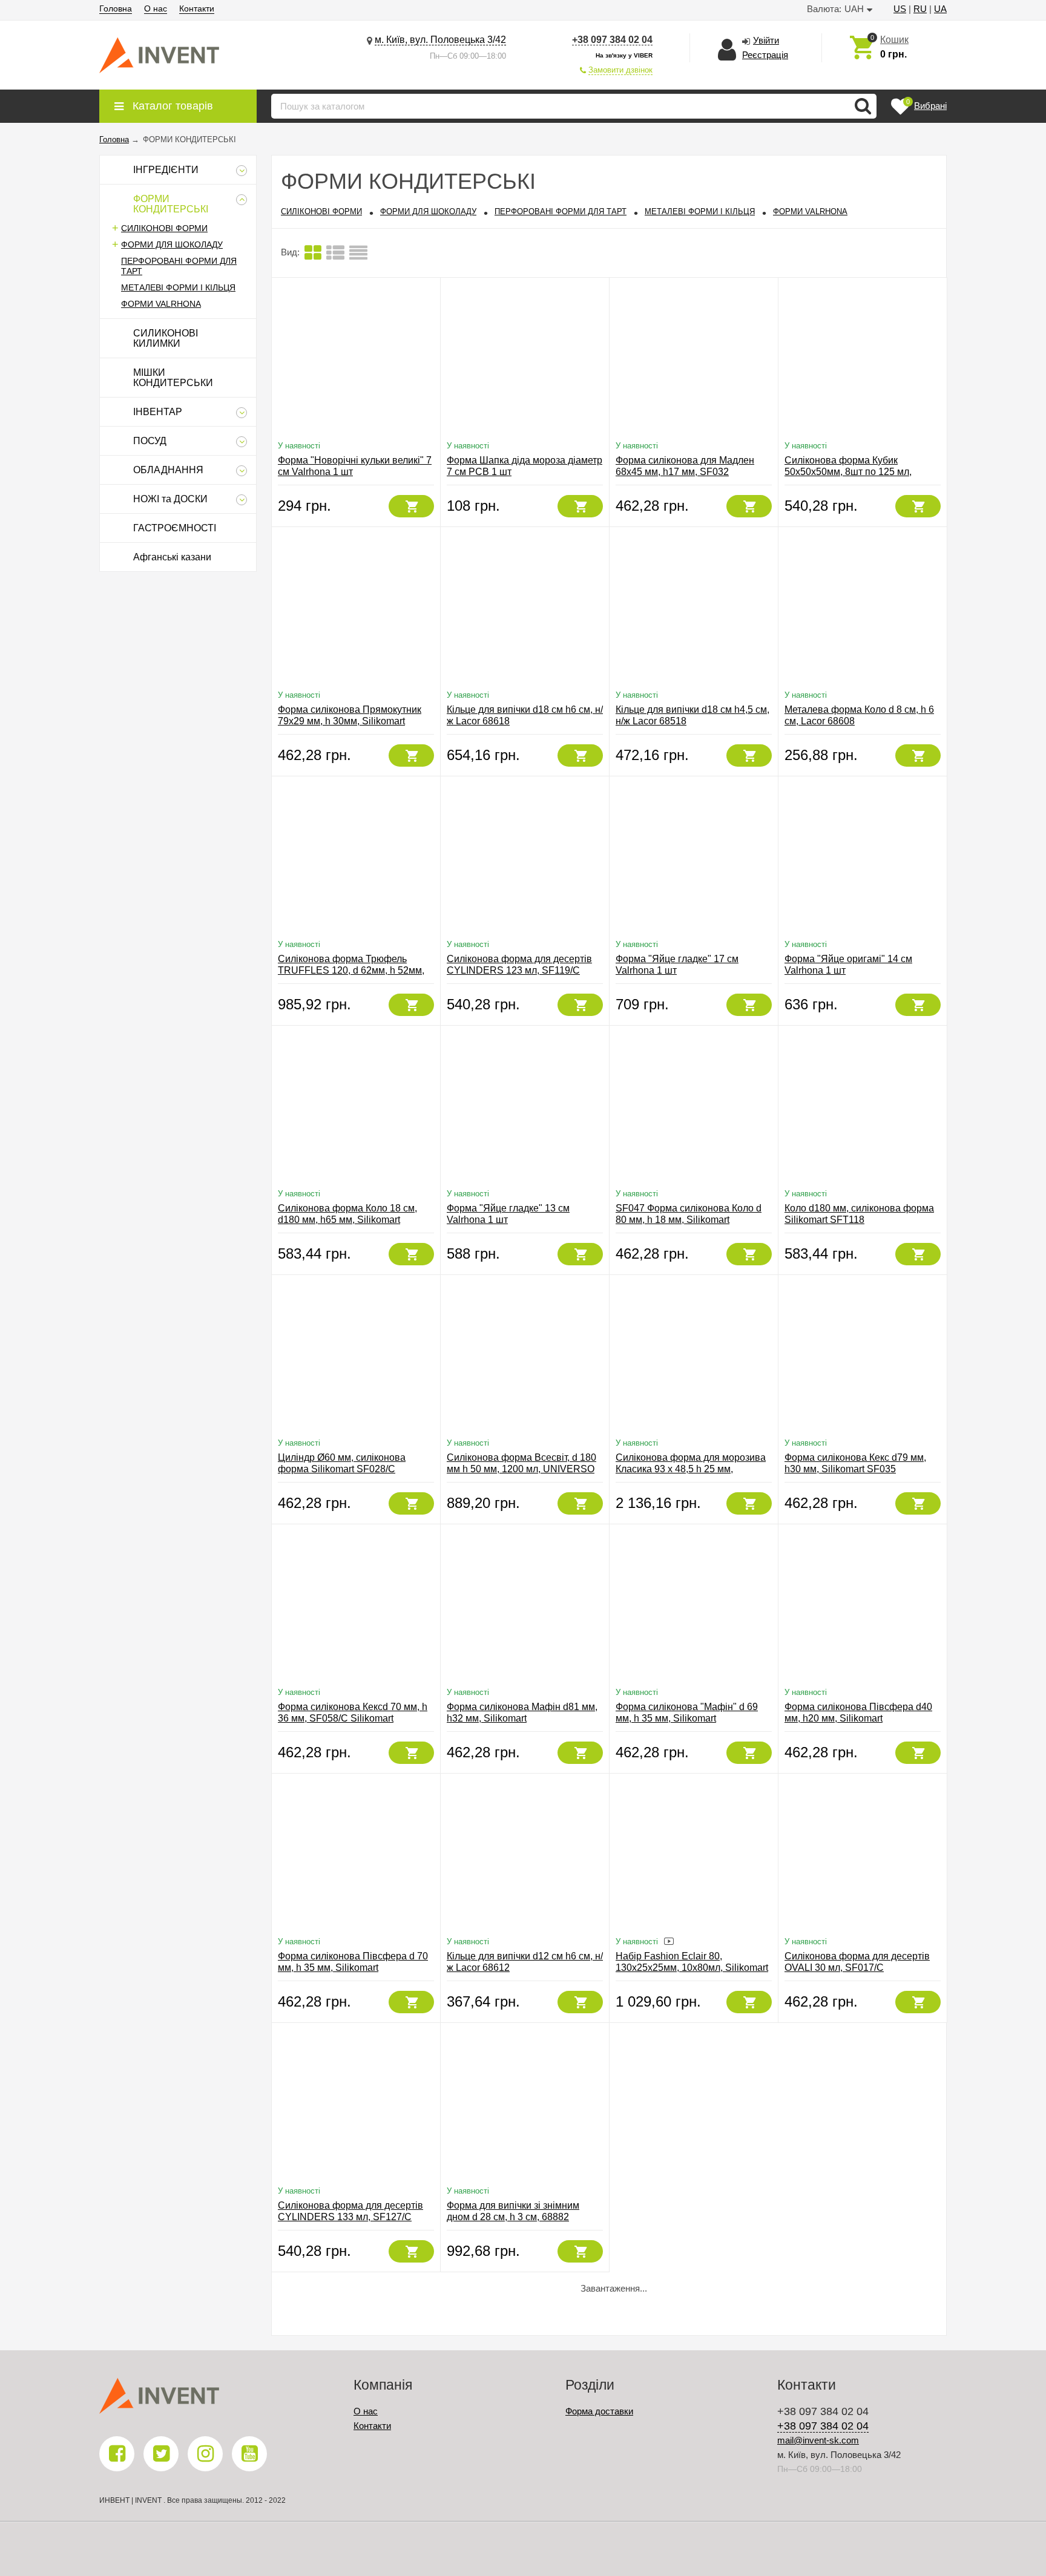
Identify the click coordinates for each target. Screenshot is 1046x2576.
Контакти (197, 8)
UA (940, 9)
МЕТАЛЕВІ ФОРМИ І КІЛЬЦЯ (178, 287)
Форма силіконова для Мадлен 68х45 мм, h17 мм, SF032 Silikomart (685, 472)
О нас (156, 8)
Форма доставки (599, 2411)
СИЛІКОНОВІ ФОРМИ (164, 228)
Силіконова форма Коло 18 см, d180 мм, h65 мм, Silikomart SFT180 (347, 1220)
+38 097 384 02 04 (612, 40)
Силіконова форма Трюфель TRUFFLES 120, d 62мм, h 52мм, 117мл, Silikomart (351, 970)
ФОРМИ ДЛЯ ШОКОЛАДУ (172, 244)
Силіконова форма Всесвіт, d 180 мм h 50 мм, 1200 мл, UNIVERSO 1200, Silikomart (521, 1469)
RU (920, 9)
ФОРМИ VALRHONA (161, 304)
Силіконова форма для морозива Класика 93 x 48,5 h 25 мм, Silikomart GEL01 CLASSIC (691, 1469)
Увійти (766, 40)
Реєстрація (765, 55)
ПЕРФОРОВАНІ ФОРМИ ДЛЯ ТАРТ (561, 211)
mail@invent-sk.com (818, 2440)
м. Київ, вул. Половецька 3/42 (440, 40)
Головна (116, 8)
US (900, 9)
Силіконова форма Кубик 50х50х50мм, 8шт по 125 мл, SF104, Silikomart (848, 472)
